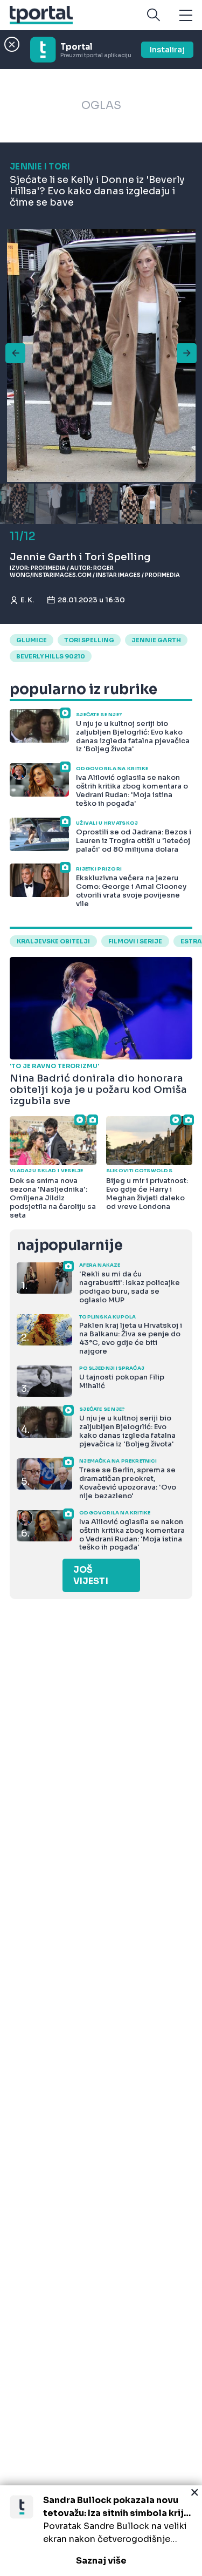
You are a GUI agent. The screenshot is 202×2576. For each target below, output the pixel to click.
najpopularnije (69, 1245)
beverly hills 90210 (51, 656)
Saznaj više (101, 2561)
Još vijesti (91, 1575)
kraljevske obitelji (53, 941)
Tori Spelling (89, 640)
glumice (32, 640)
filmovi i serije (135, 941)
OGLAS (101, 106)
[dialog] (101, 2531)
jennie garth (156, 640)
